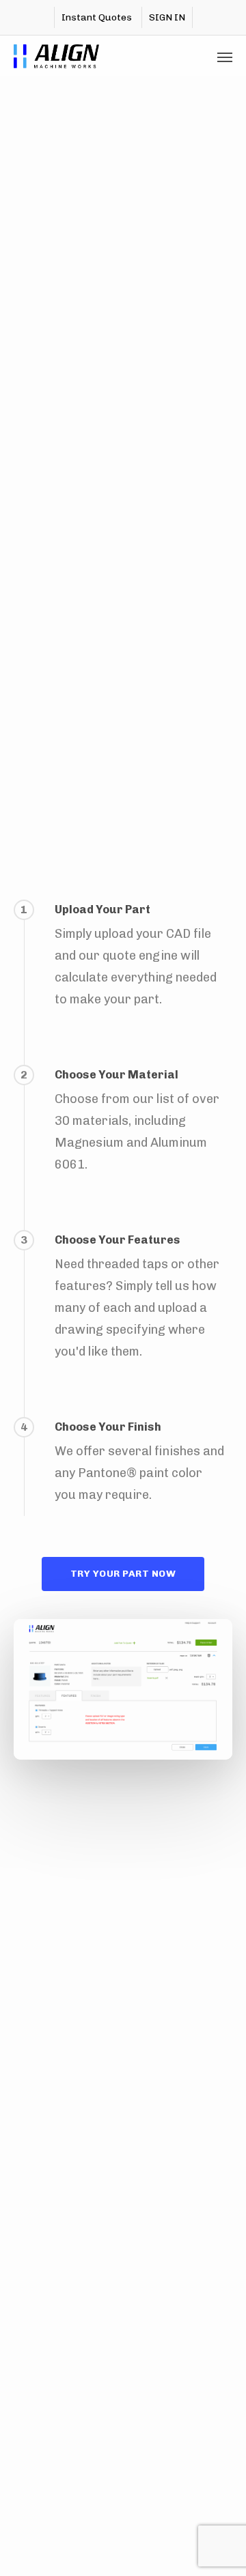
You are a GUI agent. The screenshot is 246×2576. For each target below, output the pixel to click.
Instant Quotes (97, 17)
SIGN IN (167, 17)
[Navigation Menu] (225, 57)
